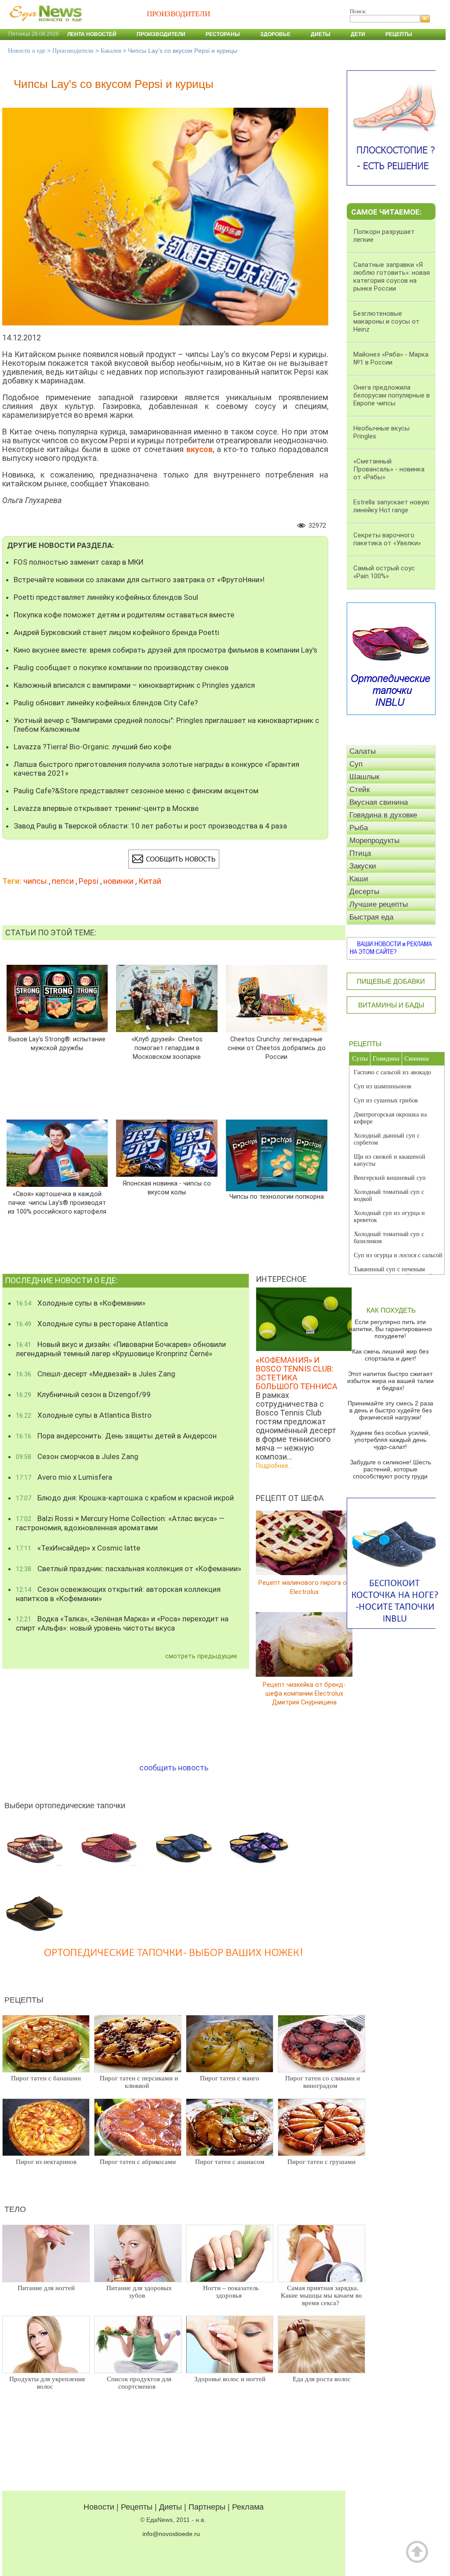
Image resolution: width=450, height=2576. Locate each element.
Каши (359, 879)
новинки (118, 881)
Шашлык (364, 777)
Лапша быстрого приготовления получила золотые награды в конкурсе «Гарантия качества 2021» (156, 769)
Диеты (321, 34)
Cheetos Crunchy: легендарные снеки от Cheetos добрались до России (277, 1048)
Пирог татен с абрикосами (138, 2162)
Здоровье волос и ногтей (230, 2379)
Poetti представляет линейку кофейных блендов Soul (106, 597)
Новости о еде (27, 51)
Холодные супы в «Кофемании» (81, 1303)
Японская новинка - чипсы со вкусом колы (167, 1188)
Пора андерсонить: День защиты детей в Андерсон (116, 1436)
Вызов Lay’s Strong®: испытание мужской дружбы (57, 1043)
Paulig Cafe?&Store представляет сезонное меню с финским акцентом (136, 791)
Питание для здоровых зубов (139, 2292)
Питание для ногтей (46, 2288)
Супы (360, 1058)
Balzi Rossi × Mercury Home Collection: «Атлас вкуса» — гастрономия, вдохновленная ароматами (120, 1523)
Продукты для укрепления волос (47, 2383)
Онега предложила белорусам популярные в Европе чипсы (392, 395)
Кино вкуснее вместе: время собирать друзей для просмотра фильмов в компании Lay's (165, 650)
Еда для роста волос (322, 2379)
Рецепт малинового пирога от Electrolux (304, 1587)
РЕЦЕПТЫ (365, 1044)
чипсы (35, 881)
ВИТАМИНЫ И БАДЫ (391, 1005)
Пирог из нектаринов (46, 2162)
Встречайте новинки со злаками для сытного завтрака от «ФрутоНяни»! (139, 580)
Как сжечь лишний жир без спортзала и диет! (390, 1355)
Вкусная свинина (379, 802)
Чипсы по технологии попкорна (277, 1197)
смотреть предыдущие (201, 1656)
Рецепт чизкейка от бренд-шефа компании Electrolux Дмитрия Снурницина (304, 1693)
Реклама (248, 2507)
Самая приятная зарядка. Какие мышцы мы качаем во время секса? (321, 2295)
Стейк (359, 790)
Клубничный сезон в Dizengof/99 (83, 1394)
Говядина (386, 1058)
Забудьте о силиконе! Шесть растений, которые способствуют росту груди (390, 1469)
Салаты (363, 751)
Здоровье (275, 34)
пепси (63, 881)
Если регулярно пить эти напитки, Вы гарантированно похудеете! (390, 1329)
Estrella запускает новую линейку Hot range (391, 506)
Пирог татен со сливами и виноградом (323, 2082)
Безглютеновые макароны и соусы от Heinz (386, 321)
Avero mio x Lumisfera (64, 1477)
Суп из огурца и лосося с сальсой (398, 1255)
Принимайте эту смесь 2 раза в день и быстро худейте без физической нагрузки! (390, 1410)
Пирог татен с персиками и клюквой (139, 2082)
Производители (161, 34)
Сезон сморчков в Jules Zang (77, 1456)
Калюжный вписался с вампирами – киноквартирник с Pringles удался (134, 685)
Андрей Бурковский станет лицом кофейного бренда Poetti (116, 632)
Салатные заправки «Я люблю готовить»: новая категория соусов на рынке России (392, 277)
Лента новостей (92, 34)
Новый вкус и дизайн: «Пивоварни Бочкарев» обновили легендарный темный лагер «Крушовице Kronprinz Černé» (121, 1349)
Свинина (417, 1058)
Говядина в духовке (383, 815)
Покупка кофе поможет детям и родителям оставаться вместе (124, 615)
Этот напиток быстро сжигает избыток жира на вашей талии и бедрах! (390, 1381)
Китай (150, 881)
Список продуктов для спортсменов (139, 2383)
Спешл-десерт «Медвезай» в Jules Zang (96, 1374)
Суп (356, 764)
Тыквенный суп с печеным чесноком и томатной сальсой (393, 1273)
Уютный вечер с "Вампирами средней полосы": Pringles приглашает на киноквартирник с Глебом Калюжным (166, 725)
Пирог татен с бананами (46, 2078)
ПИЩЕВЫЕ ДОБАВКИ (391, 981)
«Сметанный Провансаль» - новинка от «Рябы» (389, 469)
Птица (360, 853)
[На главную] (44, 26)
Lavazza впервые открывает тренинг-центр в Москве (106, 808)
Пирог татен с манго (230, 2078)
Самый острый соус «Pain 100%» (384, 572)
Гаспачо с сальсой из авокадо (392, 1072)
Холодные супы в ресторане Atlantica (92, 1324)
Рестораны (223, 34)
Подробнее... (274, 1466)
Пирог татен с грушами (321, 2162)
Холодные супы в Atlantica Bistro (84, 1415)
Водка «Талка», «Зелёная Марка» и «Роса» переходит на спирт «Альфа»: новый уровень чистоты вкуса (122, 1623)
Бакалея (111, 51)
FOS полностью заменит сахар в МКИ (79, 562)
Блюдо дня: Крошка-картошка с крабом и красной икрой (125, 1498)
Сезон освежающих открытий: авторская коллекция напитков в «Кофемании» (118, 1594)
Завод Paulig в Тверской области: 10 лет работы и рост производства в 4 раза (150, 826)
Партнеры (207, 2507)
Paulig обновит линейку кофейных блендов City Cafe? (106, 703)
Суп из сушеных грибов (386, 1100)
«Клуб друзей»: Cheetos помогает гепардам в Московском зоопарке (167, 1048)
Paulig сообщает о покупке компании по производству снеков (121, 668)
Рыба (359, 828)
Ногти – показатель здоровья (231, 2292)
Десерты (364, 892)
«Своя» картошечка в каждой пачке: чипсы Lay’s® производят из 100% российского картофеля (57, 1202)
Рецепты (399, 34)
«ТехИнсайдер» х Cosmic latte (78, 1548)
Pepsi (89, 881)
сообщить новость (174, 1768)
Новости (99, 2507)
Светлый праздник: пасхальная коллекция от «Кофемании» (129, 1569)
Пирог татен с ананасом (230, 2162)
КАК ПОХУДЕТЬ (391, 1310)
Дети (358, 34)
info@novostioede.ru (171, 2534)
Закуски (363, 866)
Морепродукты (374, 841)
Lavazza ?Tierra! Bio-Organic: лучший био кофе (93, 747)
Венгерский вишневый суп (390, 1178)
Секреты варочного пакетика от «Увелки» (387, 539)
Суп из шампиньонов (383, 1086)
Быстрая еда (371, 917)
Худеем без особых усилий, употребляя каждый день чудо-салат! (390, 1440)
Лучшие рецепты (379, 904)
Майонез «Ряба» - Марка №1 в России (391, 358)
